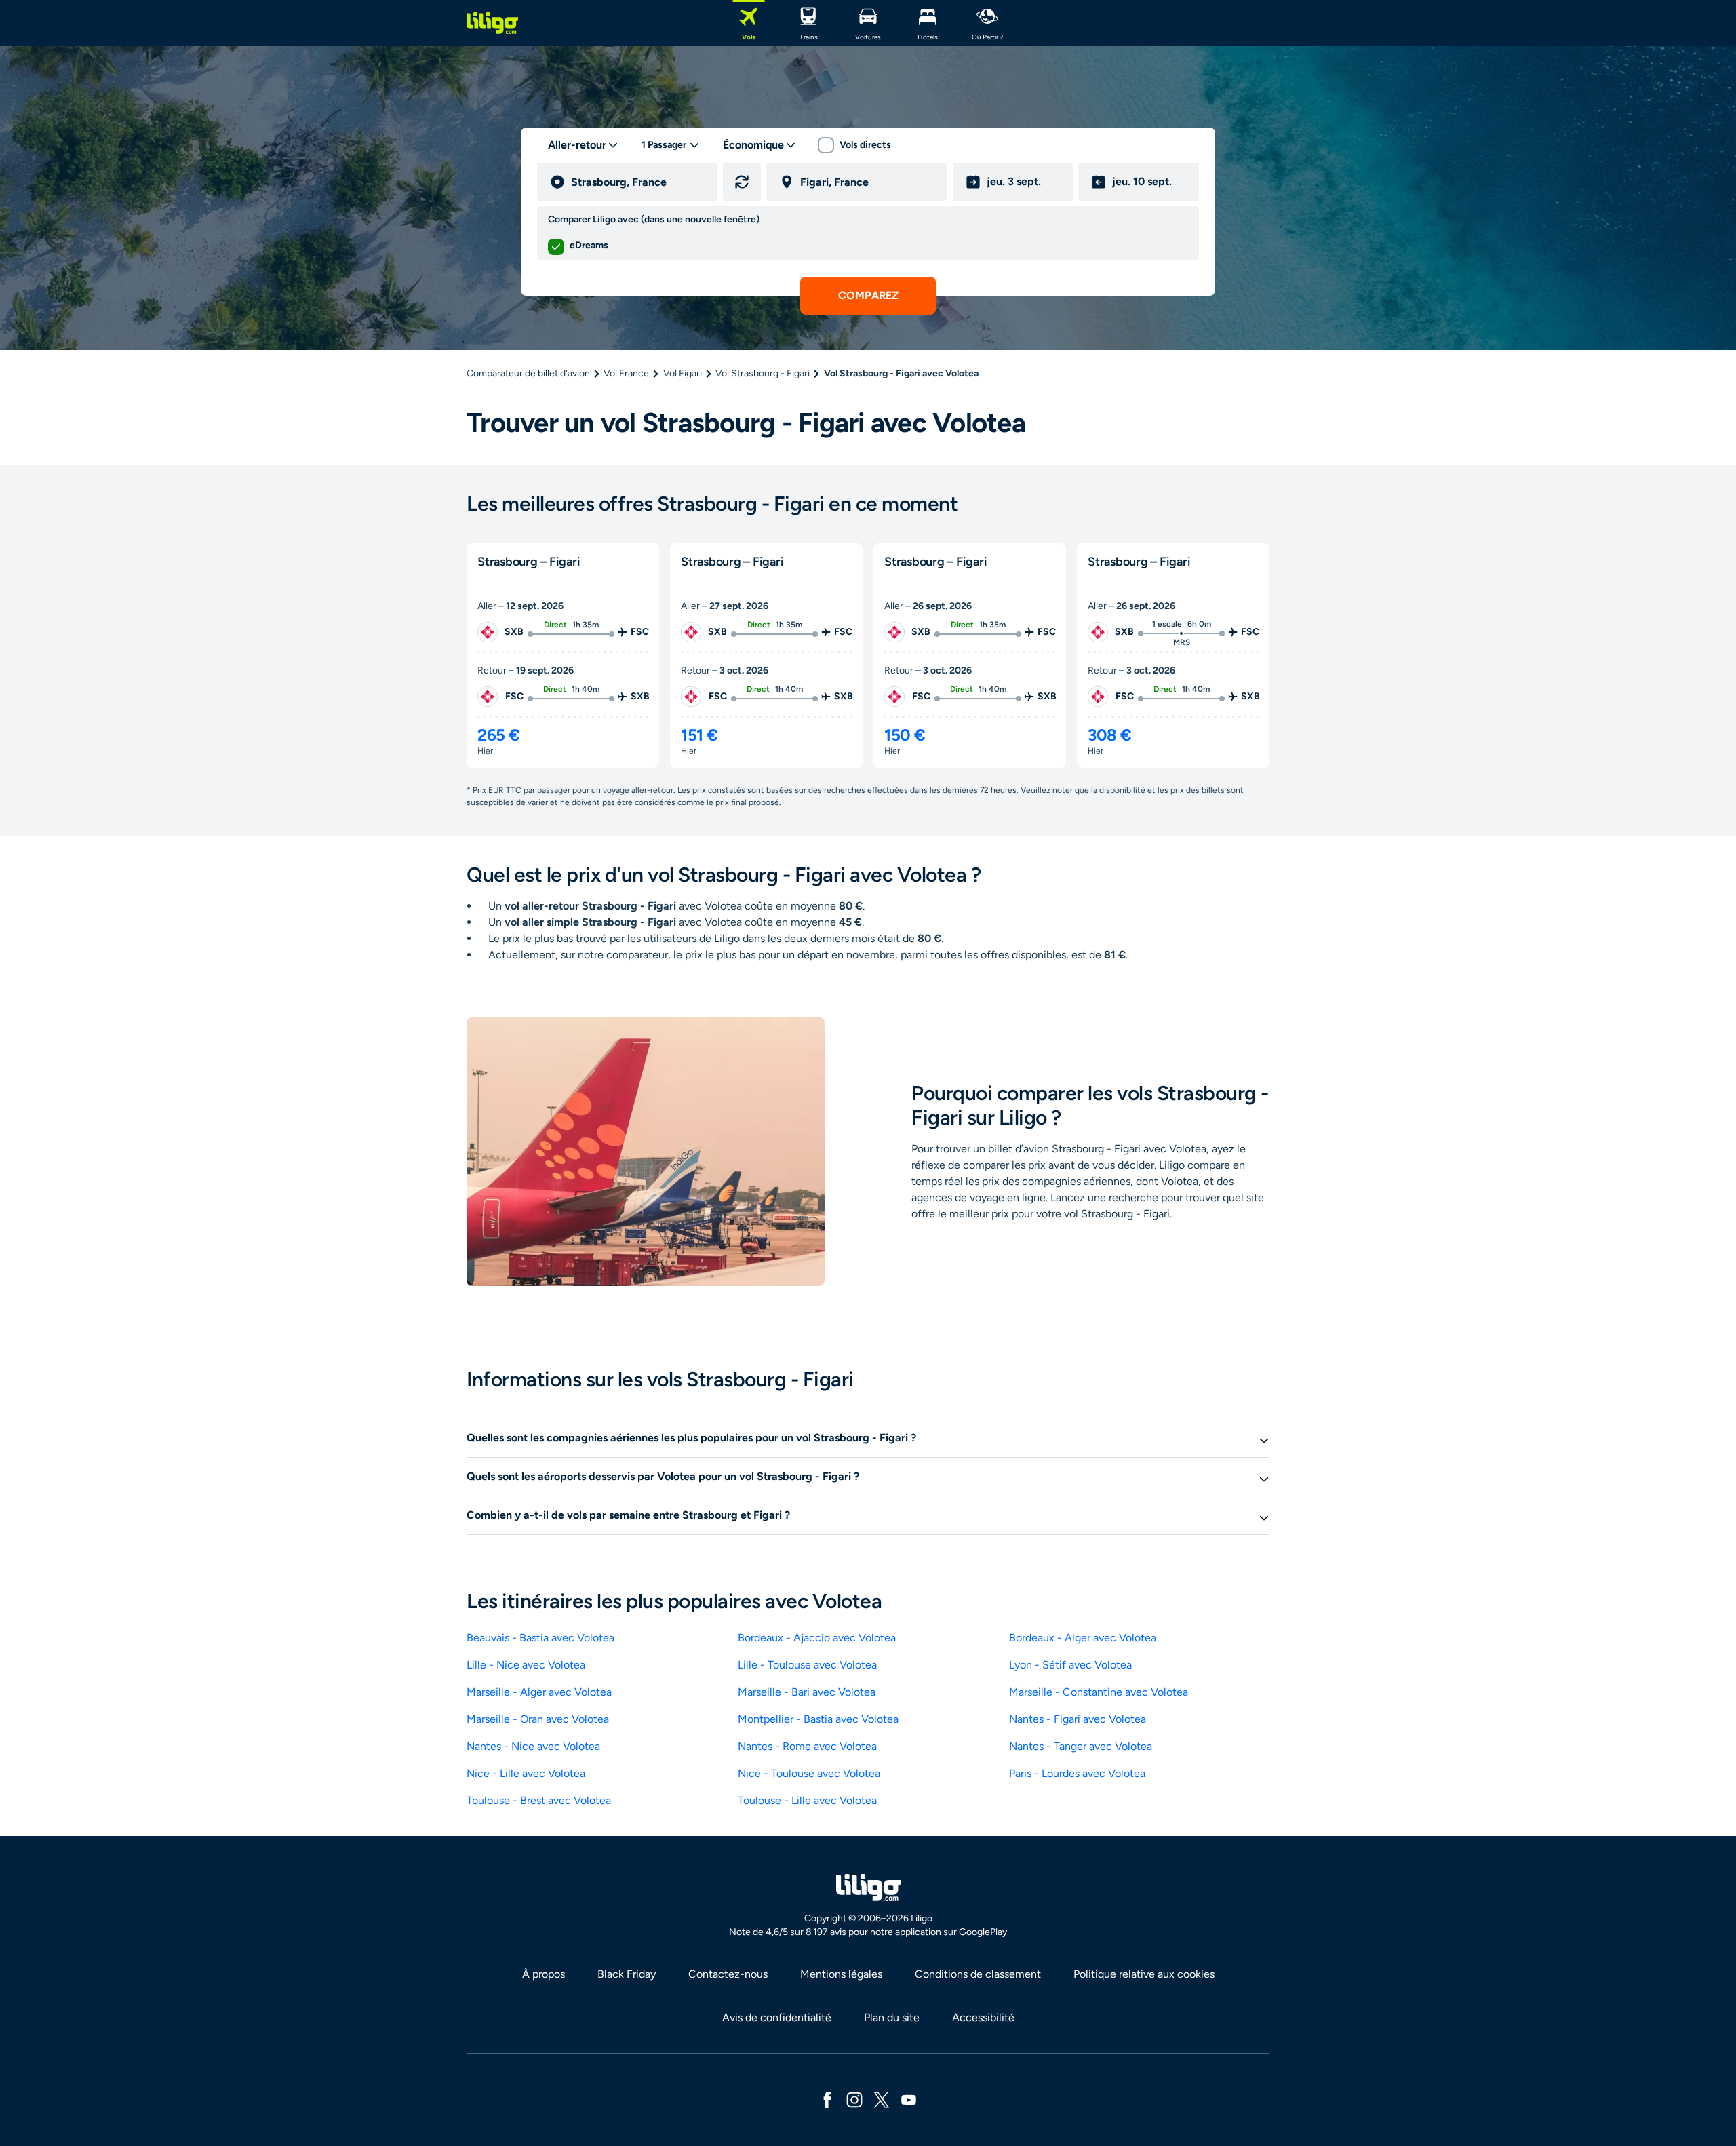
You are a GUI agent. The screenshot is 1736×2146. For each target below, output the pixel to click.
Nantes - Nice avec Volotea (533, 1746)
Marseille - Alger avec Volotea (539, 1692)
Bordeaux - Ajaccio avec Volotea (817, 1638)
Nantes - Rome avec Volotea (807, 1746)
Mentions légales (841, 1974)
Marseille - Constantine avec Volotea (1099, 1692)
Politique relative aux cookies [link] (1144, 1974)
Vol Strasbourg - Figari (763, 373)
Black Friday (627, 1974)
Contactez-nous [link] (728, 1974)
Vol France (626, 373)
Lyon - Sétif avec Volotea (1070, 1665)
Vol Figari (683, 373)
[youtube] (909, 2099)
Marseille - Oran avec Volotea (538, 1719)
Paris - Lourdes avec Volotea (1077, 1773)
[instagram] (854, 2099)
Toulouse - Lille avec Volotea (807, 1800)
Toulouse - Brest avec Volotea (539, 1800)
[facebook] (827, 2099)
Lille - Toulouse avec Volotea (807, 1665)
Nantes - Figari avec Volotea (1078, 1719)
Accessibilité (983, 2017)
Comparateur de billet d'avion (528, 373)
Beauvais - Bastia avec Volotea (540, 1638)
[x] (882, 2099)
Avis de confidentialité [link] (777, 2017)
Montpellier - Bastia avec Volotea (818, 1719)
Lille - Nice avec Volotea (526, 1665)
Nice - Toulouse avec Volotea (809, 1773)
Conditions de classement (978, 1974)
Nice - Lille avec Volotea (526, 1773)
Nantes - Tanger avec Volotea (1081, 1746)
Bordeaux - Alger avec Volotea (1083, 1638)
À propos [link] (544, 1974)
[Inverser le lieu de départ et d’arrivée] (742, 182)
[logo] (492, 23)
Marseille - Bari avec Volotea (807, 1692)
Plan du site (892, 2017)
